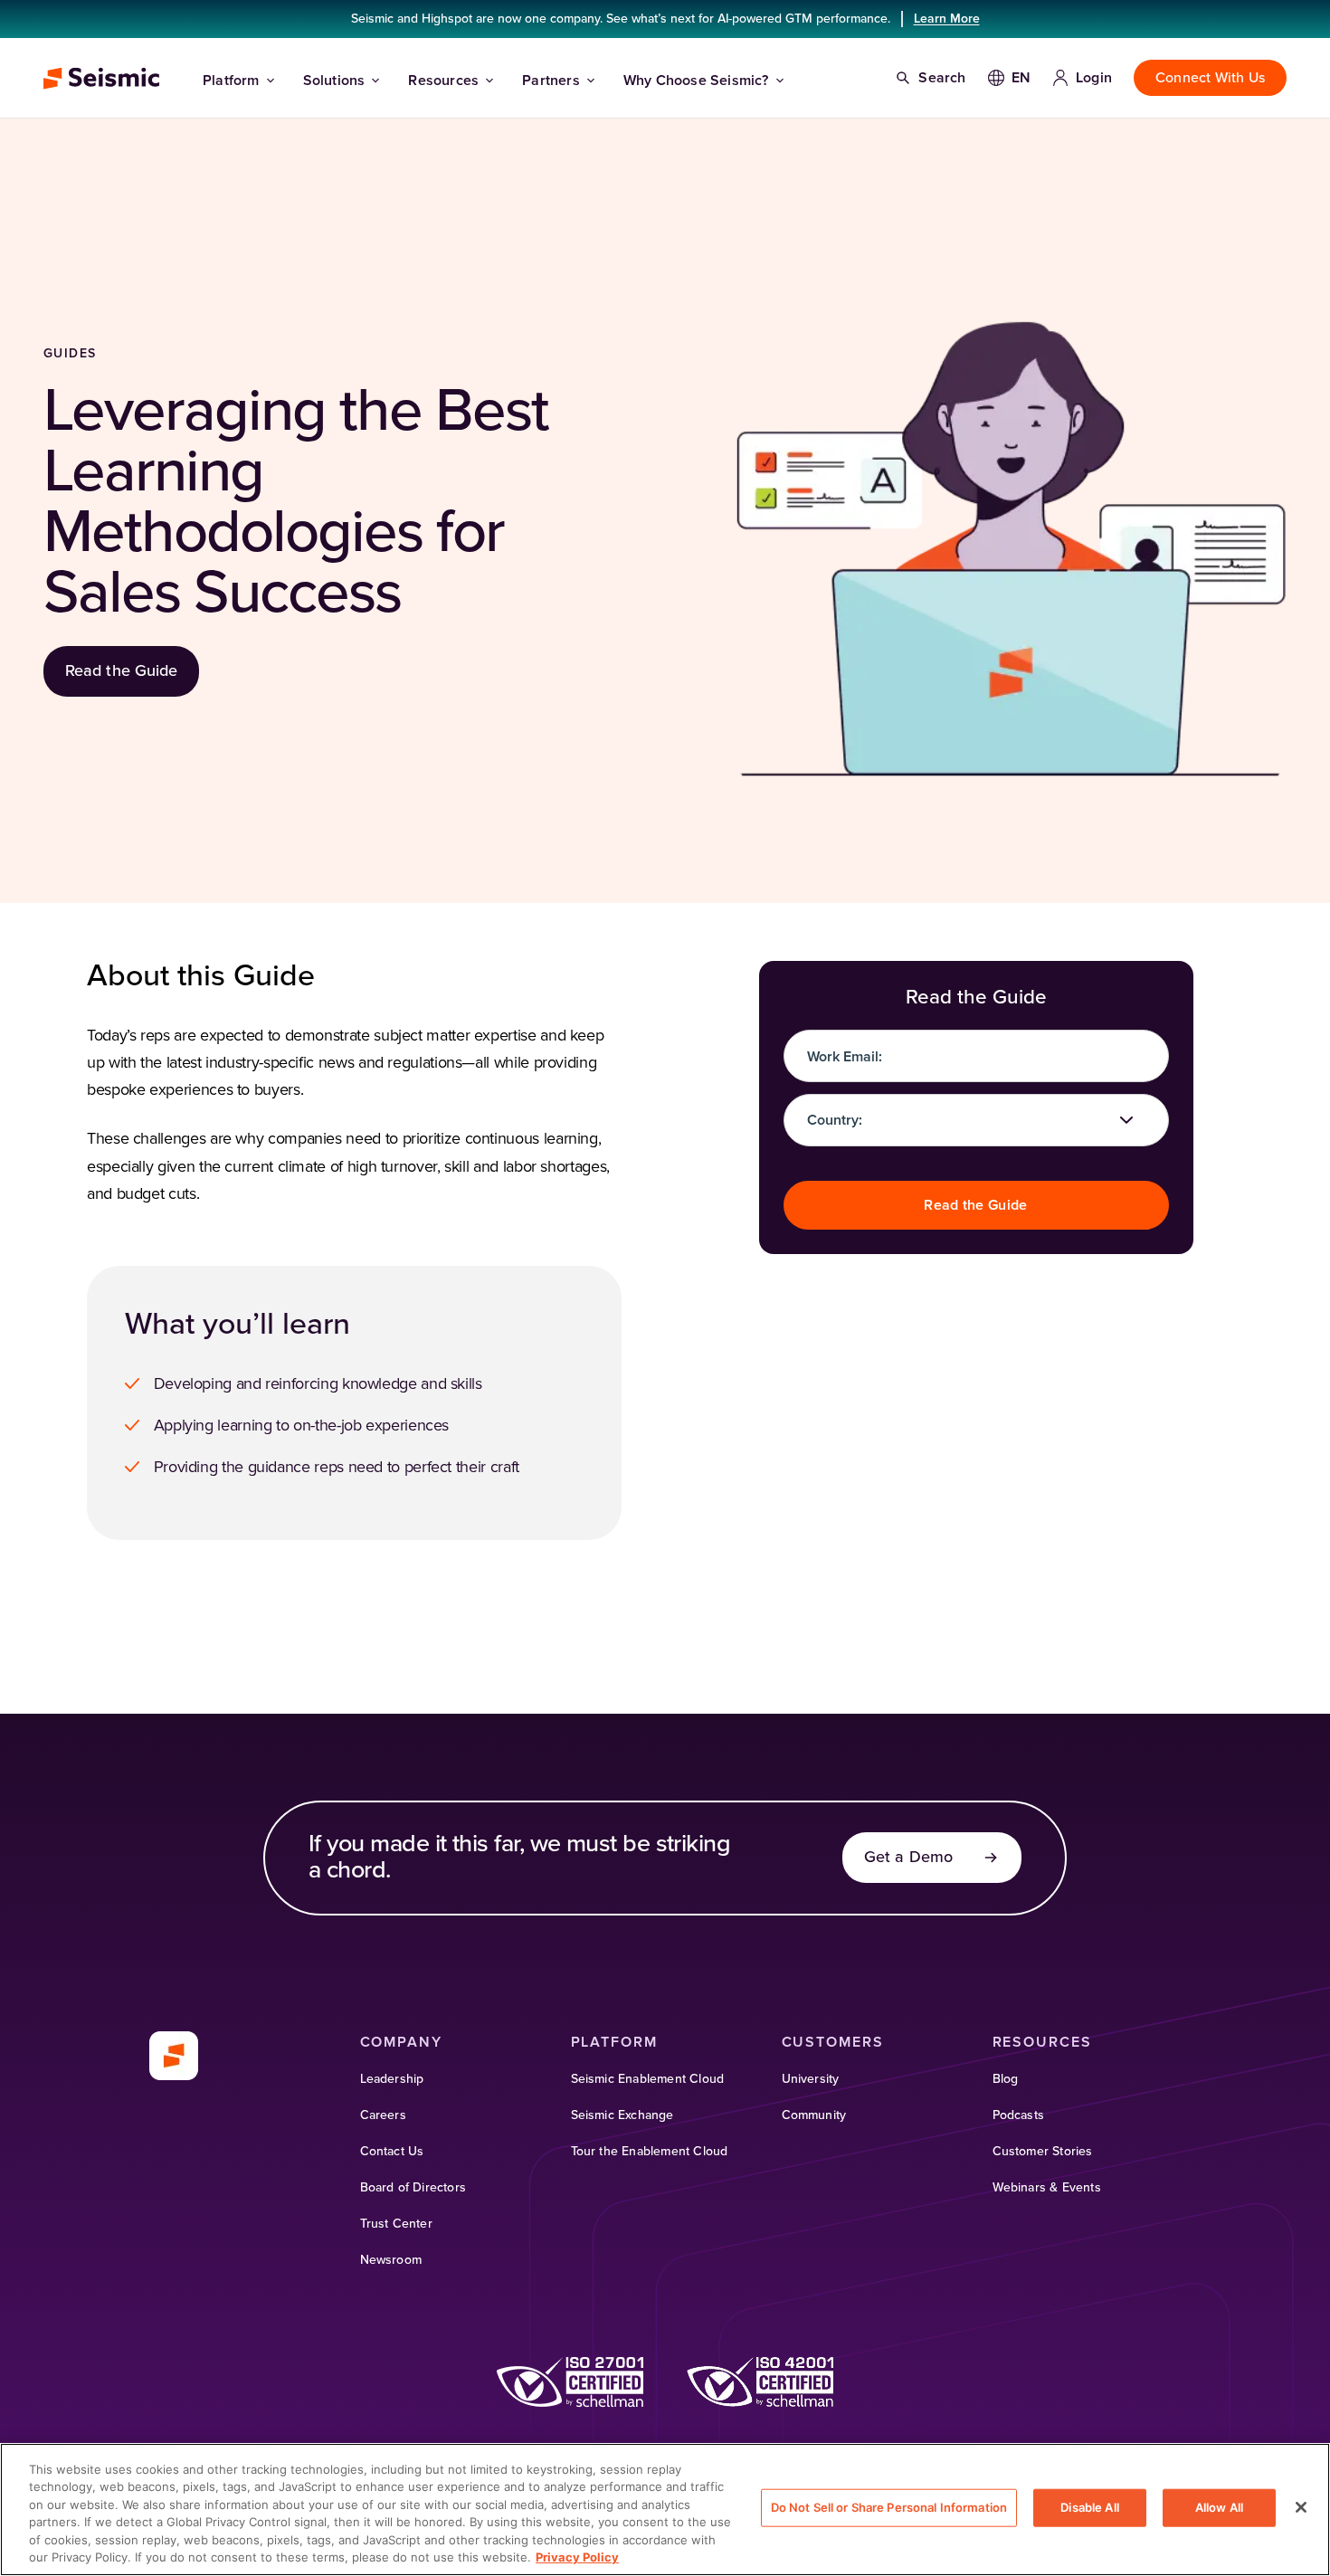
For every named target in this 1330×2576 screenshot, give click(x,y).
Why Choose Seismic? (696, 81)
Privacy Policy (577, 2557)
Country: (835, 1120)
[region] (665, 2509)
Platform (231, 81)
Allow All (1219, 2507)
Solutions (334, 81)
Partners (551, 81)
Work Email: (845, 1057)
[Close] (1301, 2507)
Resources (443, 81)
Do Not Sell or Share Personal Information (889, 2507)
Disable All (1089, 2507)
